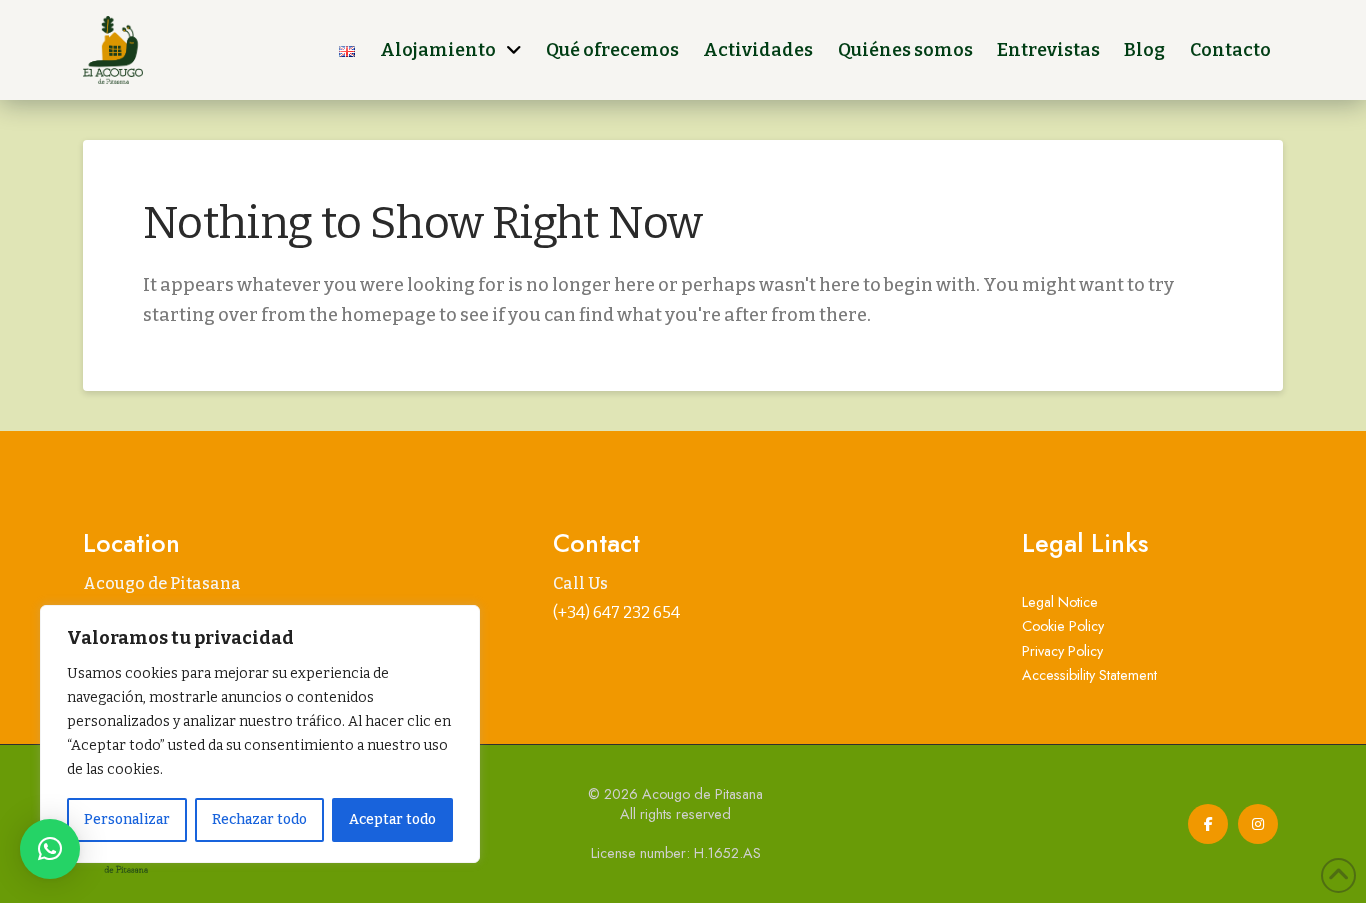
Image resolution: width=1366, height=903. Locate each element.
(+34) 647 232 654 (616, 612)
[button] (50, 849)
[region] (260, 734)
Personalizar (127, 819)
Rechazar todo (259, 819)
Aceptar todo (392, 819)
